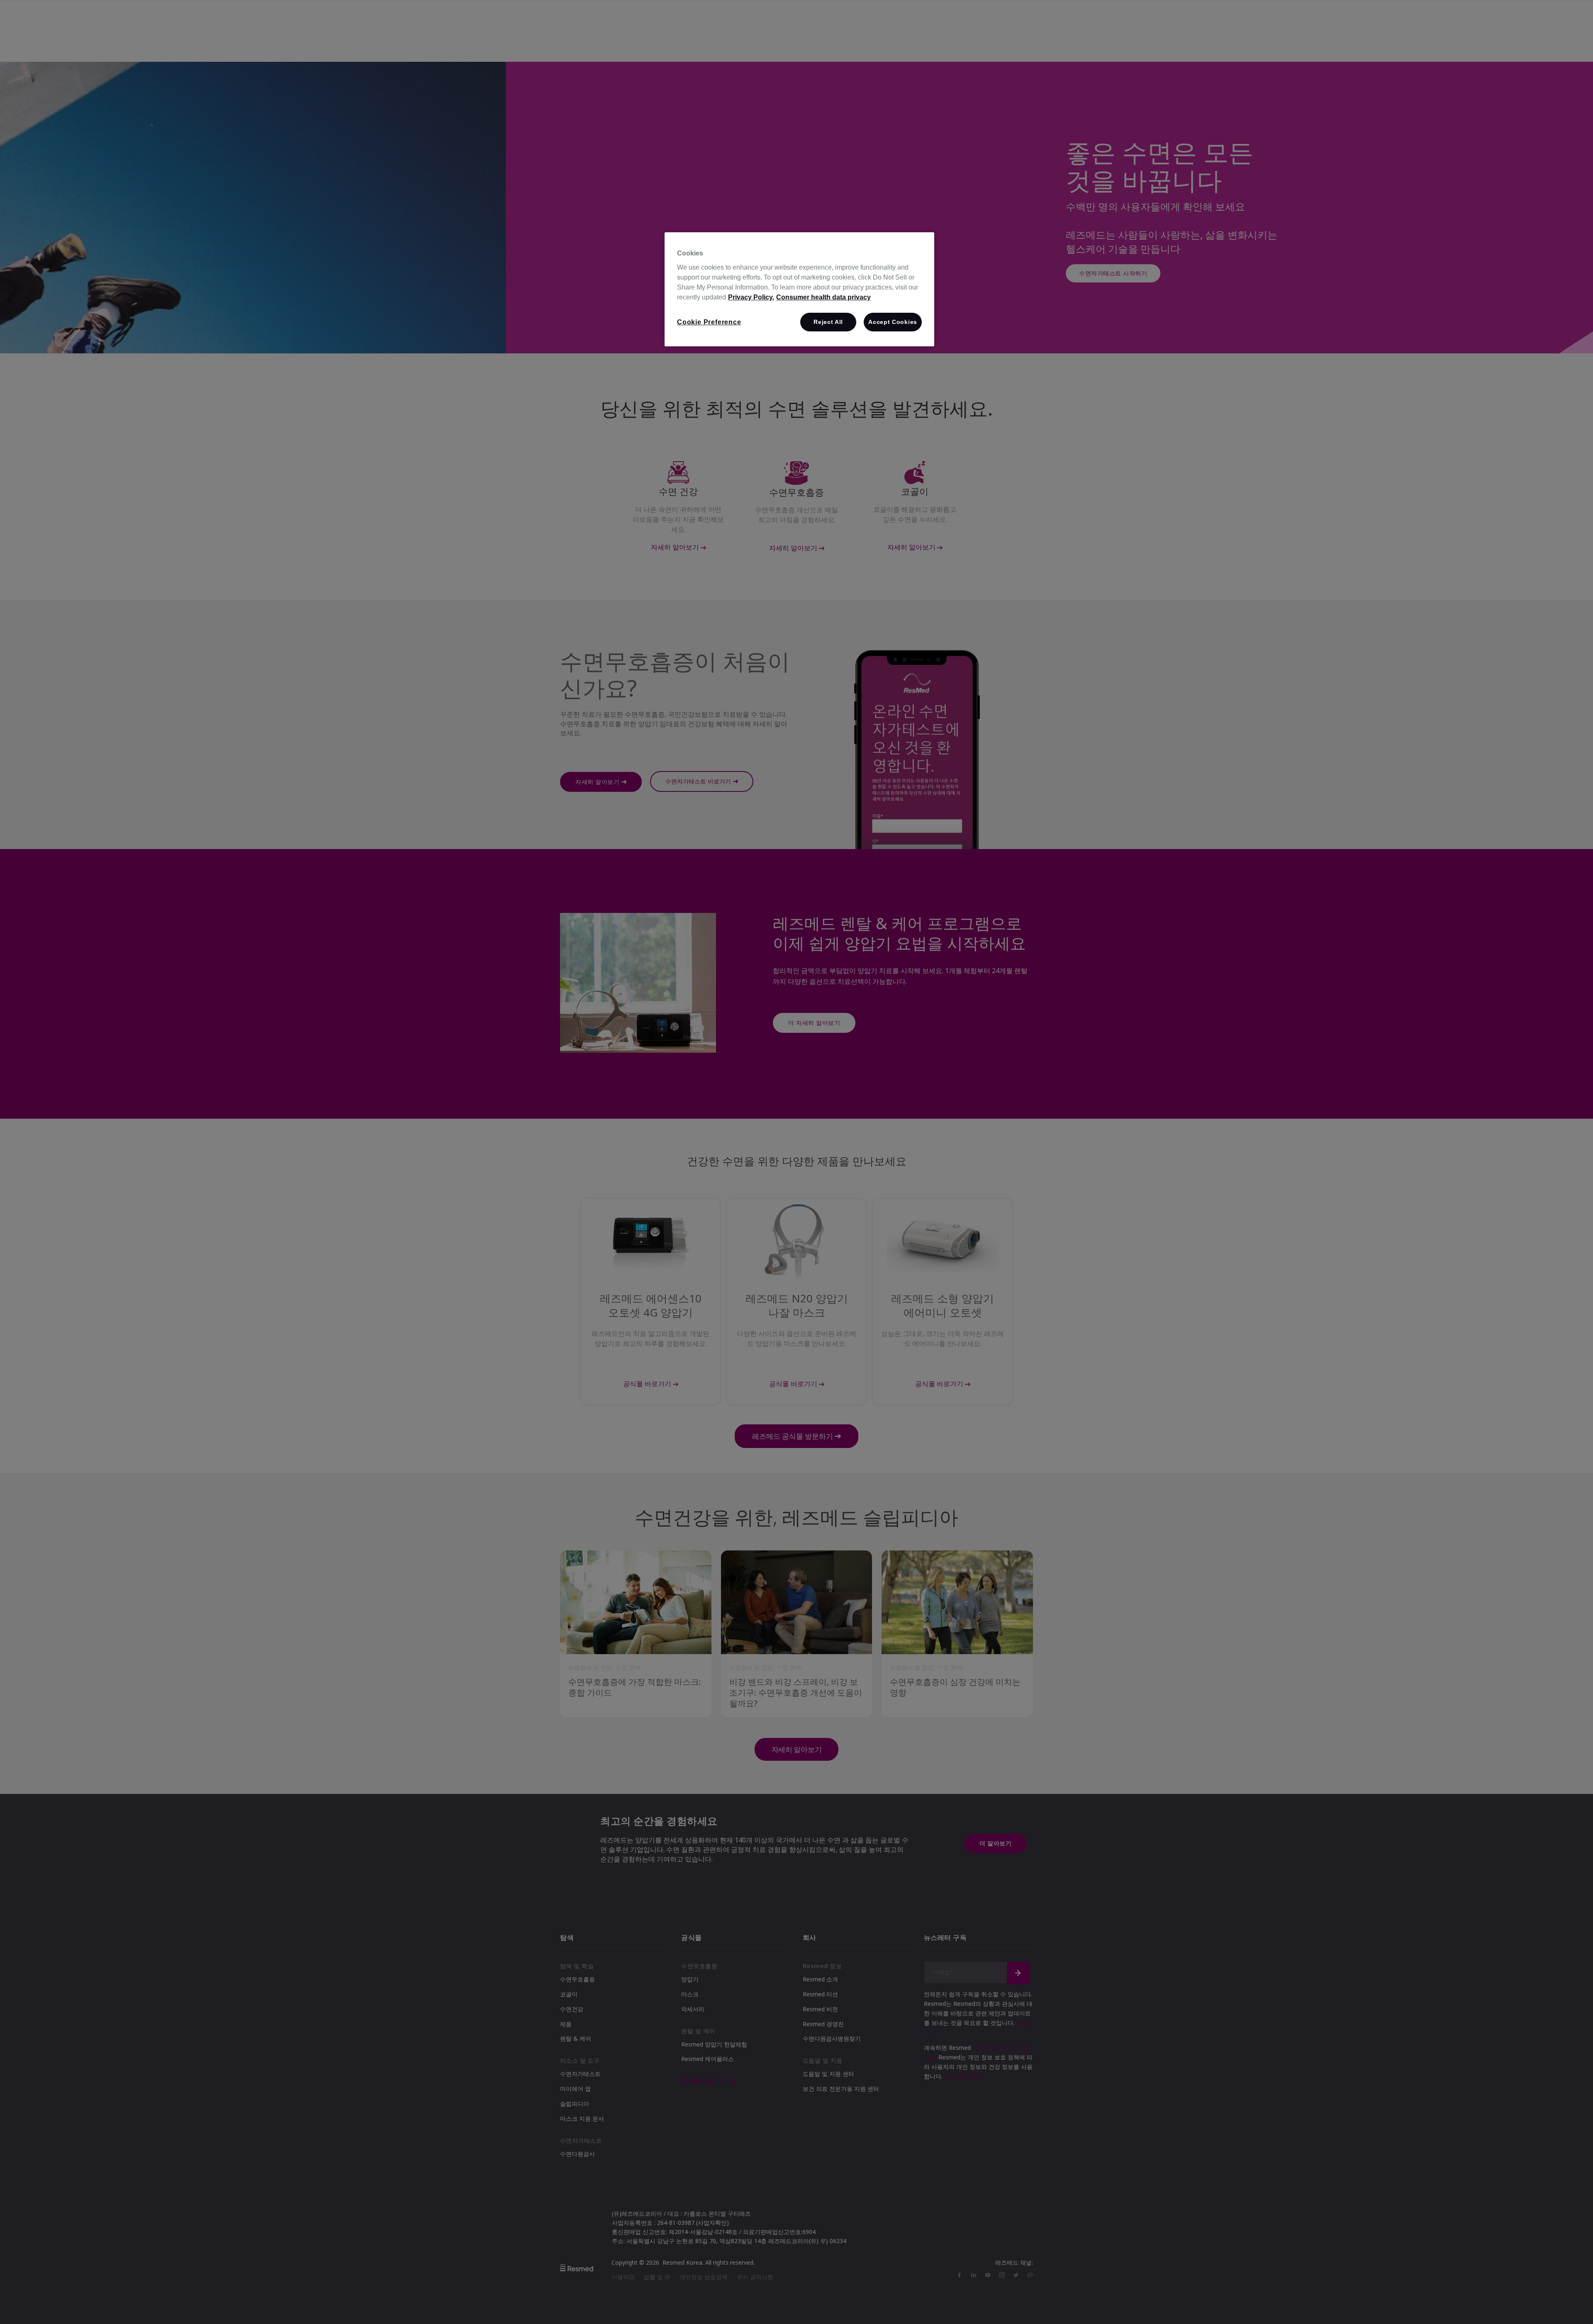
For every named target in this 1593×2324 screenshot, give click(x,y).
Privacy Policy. (751, 297)
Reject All (828, 322)
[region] (799, 289)
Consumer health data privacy (823, 297)
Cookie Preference (709, 322)
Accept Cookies (893, 322)
